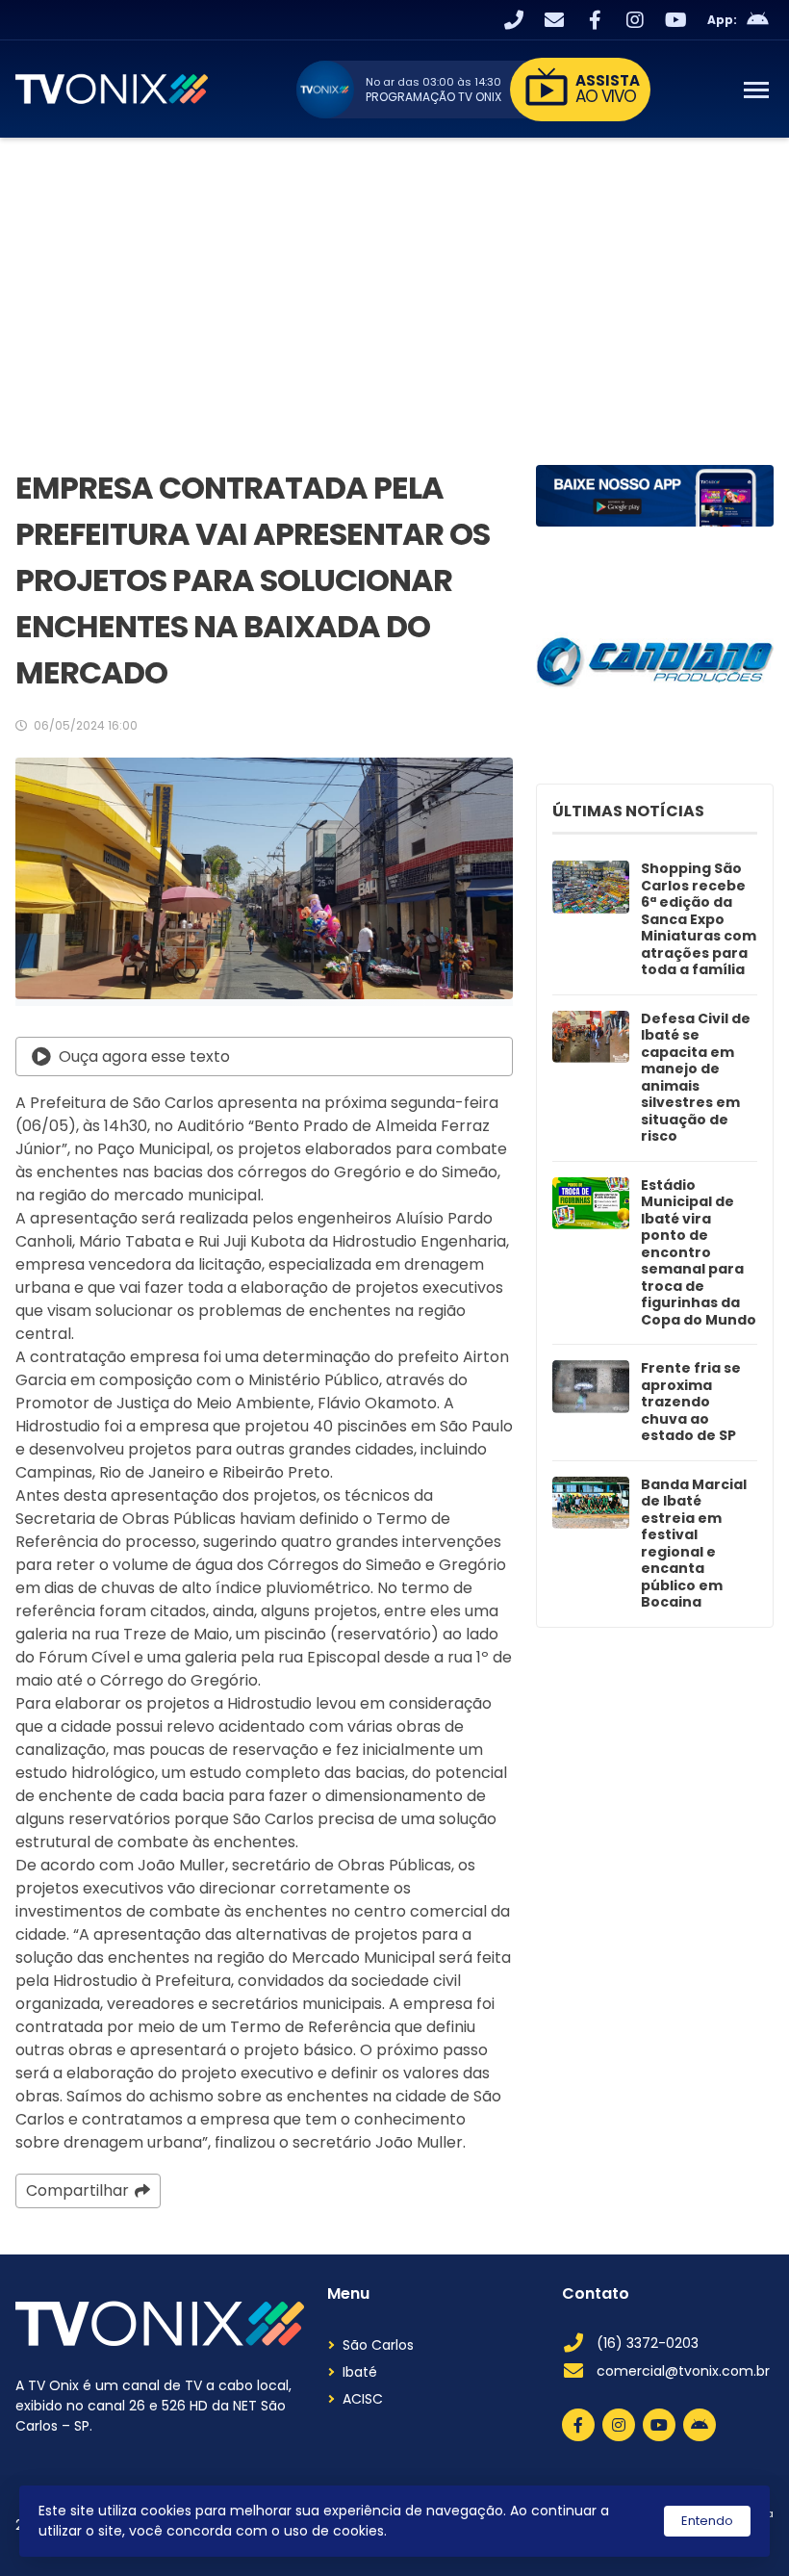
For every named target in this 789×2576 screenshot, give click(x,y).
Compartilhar (77, 2190)
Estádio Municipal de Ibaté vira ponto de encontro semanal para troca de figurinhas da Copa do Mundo (699, 1253)
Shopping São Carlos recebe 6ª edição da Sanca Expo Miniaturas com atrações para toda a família (699, 920)
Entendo (707, 2521)
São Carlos (378, 2345)
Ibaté (360, 2372)
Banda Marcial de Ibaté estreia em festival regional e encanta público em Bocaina (694, 1544)
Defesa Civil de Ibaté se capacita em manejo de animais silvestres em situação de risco (696, 1078)
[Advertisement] (394, 282)
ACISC (363, 2399)
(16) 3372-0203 (648, 2343)
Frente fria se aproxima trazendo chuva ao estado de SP (691, 1403)
